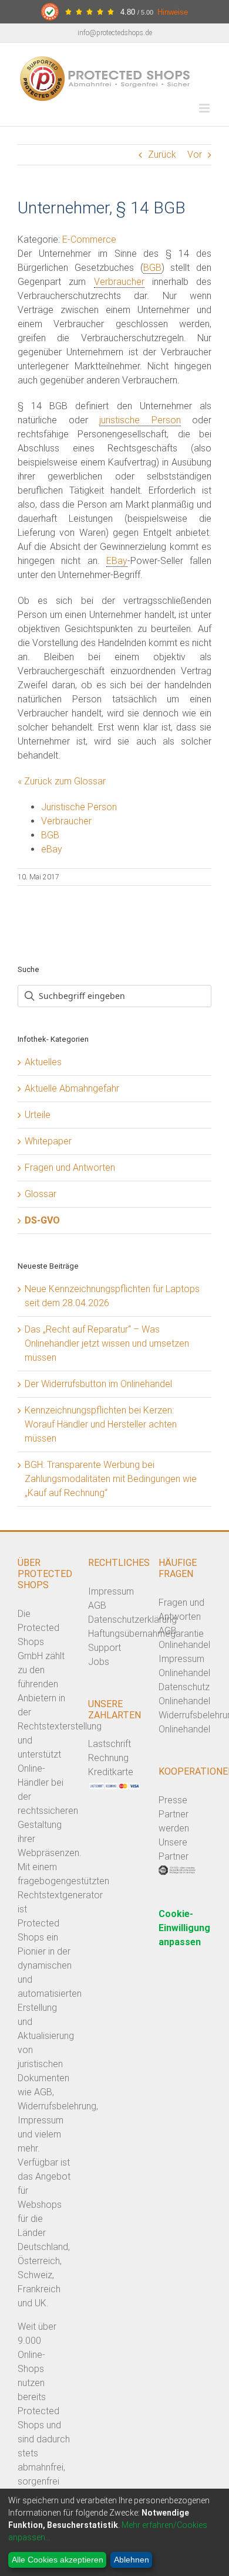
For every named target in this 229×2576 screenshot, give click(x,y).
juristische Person (140, 420)
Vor (195, 154)
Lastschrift (110, 1744)
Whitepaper (48, 1141)
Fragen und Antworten (70, 1168)
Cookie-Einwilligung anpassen (184, 1928)
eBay (52, 849)
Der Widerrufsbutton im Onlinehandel (98, 1384)
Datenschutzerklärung (132, 1620)
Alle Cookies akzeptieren (58, 2560)
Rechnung (108, 1758)
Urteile (38, 1115)
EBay (117, 561)
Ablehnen (132, 2560)
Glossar (41, 1194)
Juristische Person (79, 807)
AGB (97, 1605)
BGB (152, 268)
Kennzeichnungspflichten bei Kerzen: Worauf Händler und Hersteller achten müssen (101, 1424)
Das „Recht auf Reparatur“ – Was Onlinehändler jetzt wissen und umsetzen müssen (107, 1343)
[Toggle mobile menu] (205, 108)
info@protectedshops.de (115, 33)
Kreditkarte (111, 1772)
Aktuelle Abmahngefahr (72, 1088)
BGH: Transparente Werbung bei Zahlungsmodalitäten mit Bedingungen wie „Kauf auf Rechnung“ (111, 1479)
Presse (173, 1800)
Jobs (99, 1662)
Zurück (162, 154)
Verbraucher (119, 282)
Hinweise (173, 12)
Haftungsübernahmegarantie (146, 1634)
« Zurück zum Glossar (62, 781)
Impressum (111, 1591)
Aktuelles (43, 1062)
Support (105, 1648)
